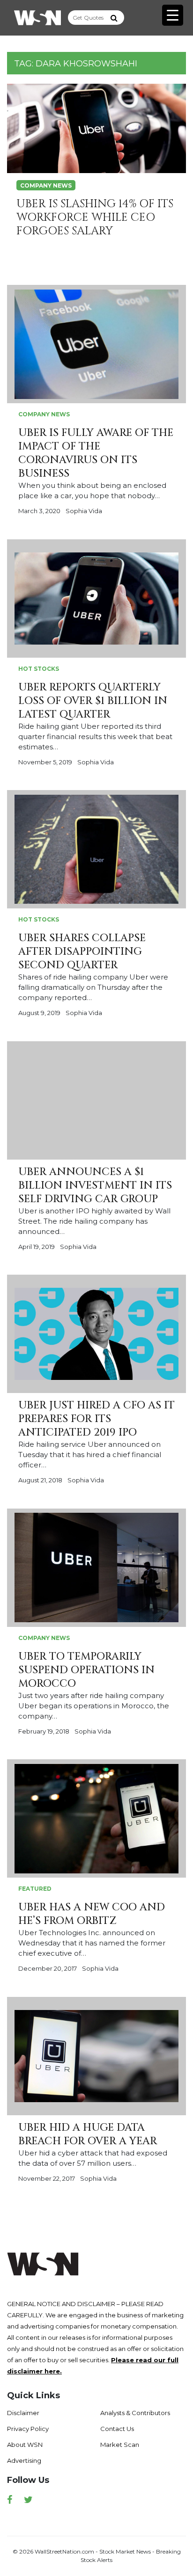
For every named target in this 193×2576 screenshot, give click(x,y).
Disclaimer (23, 2413)
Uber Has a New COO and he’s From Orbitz (92, 1914)
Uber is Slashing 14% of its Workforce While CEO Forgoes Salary (95, 218)
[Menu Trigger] (173, 15)
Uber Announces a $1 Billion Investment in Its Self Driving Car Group (95, 1186)
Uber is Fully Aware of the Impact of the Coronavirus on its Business (96, 453)
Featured (35, 1889)
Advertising (24, 2460)
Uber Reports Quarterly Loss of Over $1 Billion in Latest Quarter (93, 701)
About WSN (25, 2445)
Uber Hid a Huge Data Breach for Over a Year (88, 2134)
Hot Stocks (39, 669)
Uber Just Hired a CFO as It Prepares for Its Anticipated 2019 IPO (96, 1419)
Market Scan (120, 2445)
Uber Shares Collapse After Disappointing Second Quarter (82, 952)
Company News (46, 185)
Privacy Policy (28, 2429)
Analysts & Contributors (135, 2413)
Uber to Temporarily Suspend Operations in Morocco (86, 1670)
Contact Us (117, 2429)
